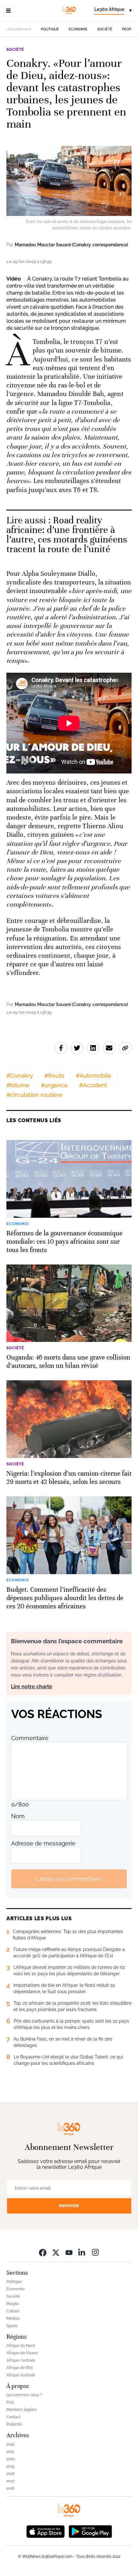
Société (105, 29)
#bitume (18, 1085)
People (129, 29)
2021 (10, 2452)
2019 (10, 2466)
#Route (54, 1076)
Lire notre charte (32, 1687)
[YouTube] (69, 2252)
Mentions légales (22, 2410)
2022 (10, 2444)
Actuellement (19, 29)
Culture (13, 2311)
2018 (10, 2474)
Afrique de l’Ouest (22, 2353)
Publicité (14, 2424)
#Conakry (20, 1076)
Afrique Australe (21, 2375)
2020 (11, 2459)
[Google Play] (90, 2531)
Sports (12, 2326)
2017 (10, 2481)
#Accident (93, 1085)
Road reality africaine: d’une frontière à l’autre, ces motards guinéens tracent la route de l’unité (67, 535)
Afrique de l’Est (20, 2368)
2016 (10, 2488)
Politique (50, 29)
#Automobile (94, 1076)
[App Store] (46, 2531)
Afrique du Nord (21, 2346)
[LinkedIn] (82, 2252)
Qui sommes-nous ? (24, 2395)
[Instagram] (95, 2252)
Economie (78, 29)
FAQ (10, 2402)
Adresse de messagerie (43, 1843)
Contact (13, 2417)
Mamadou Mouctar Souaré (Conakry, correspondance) (71, 245)
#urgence (54, 1085)
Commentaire (30, 1738)
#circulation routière (34, 1095)
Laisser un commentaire (69, 1879)
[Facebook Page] (43, 2252)
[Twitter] (56, 2252)
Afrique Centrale (21, 2360)
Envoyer (69, 2206)
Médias (13, 2318)
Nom (18, 1816)
